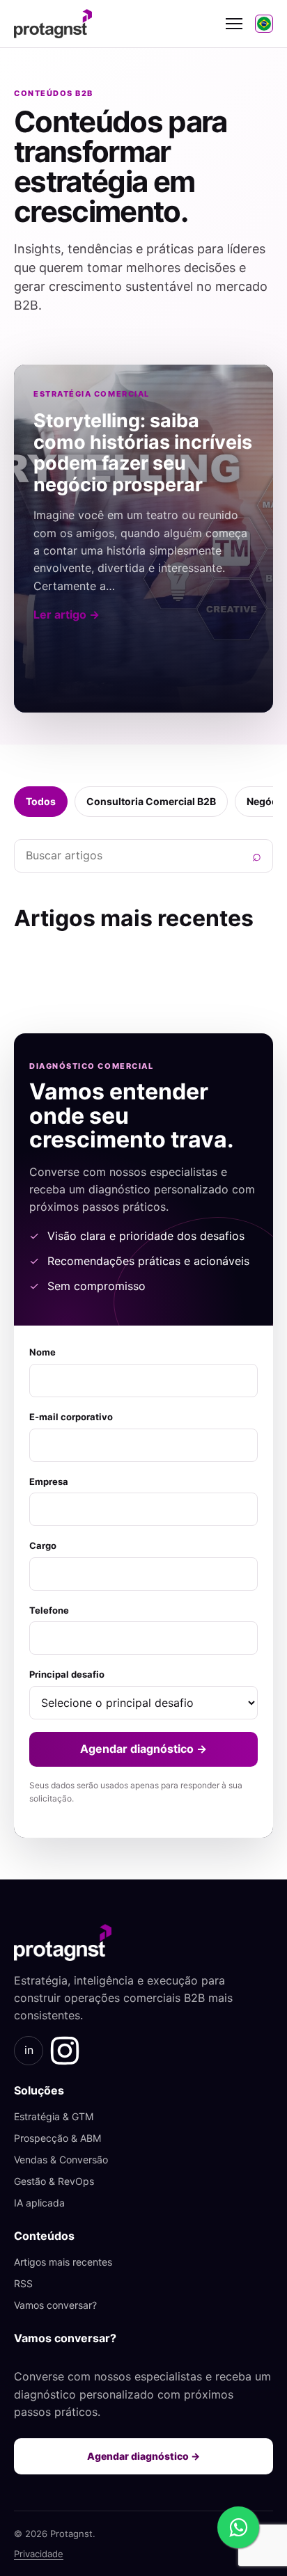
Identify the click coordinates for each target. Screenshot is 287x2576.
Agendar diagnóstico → (143, 1749)
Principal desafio (67, 1674)
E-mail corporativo (71, 1417)
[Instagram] (65, 2051)
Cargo (43, 1545)
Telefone (49, 1610)
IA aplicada (39, 2203)
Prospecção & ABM (57, 2138)
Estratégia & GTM (54, 2116)
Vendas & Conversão (61, 2160)
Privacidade (39, 2554)
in (29, 2050)
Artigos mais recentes (63, 2262)
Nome (42, 1352)
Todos (41, 801)
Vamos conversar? (55, 2305)
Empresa (49, 1481)
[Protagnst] (114, 24)
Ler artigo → (67, 614)
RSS (23, 2283)
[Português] (264, 24)
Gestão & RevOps (54, 2181)
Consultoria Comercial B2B (151, 801)
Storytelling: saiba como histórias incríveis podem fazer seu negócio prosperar (143, 453)
